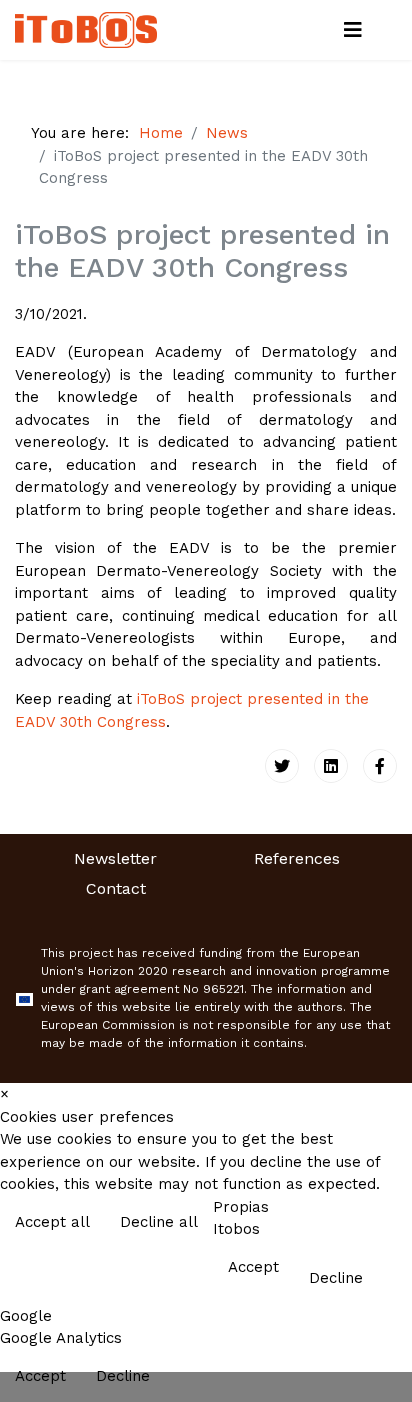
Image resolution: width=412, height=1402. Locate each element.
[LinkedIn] (331, 766)
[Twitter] (282, 766)
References (297, 858)
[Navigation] (353, 30)
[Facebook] (380, 766)
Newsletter (115, 858)
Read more (354, 1224)
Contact (116, 888)
